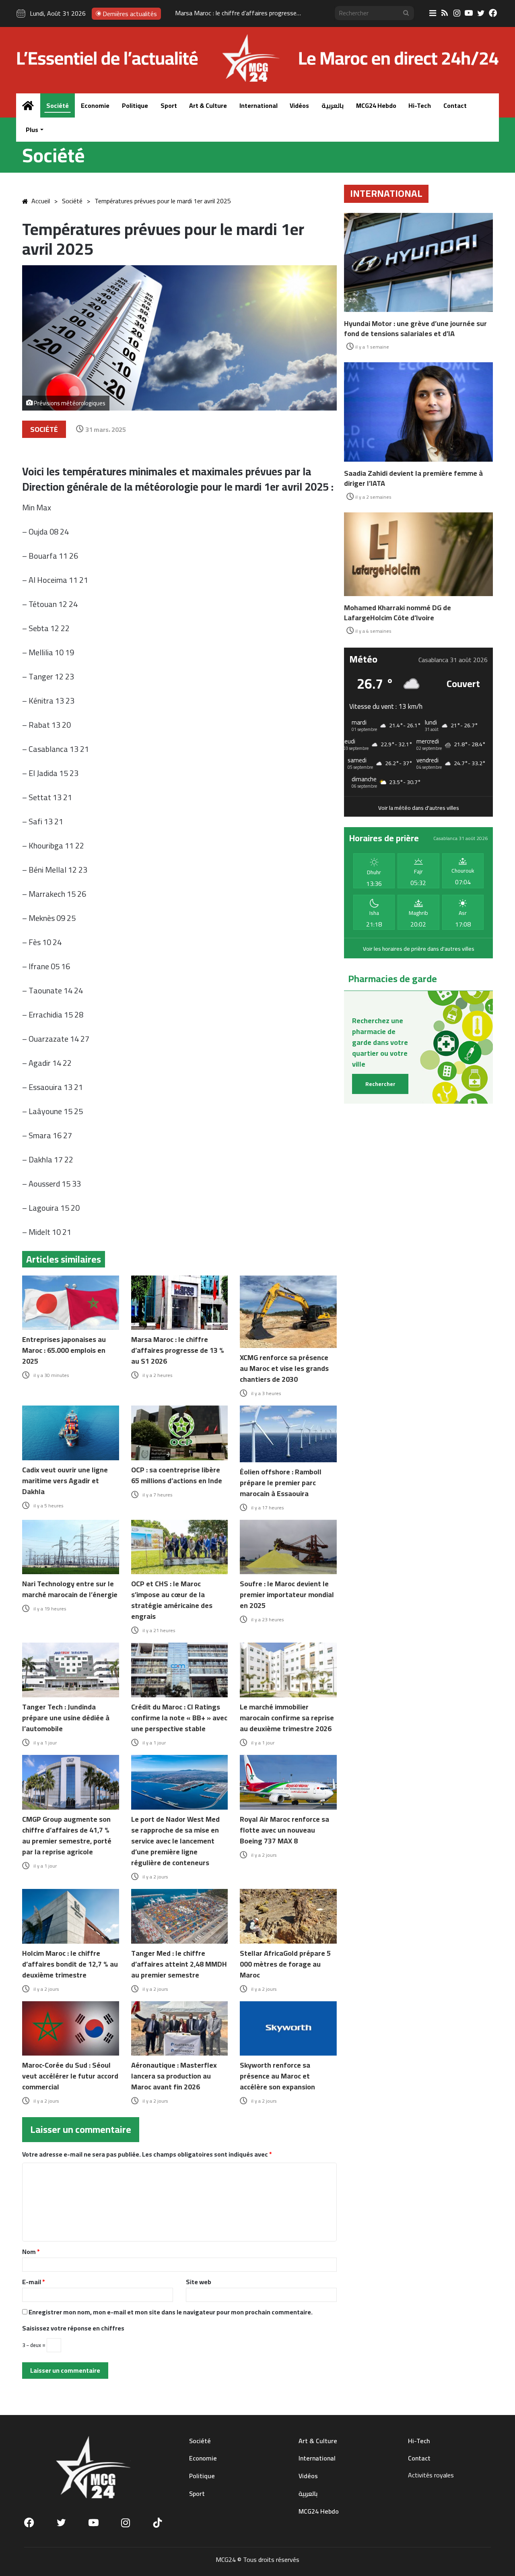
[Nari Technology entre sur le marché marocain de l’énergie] (71, 1547)
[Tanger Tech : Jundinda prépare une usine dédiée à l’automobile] (71, 1670)
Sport (169, 105)
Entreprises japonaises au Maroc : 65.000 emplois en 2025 (64, 1350)
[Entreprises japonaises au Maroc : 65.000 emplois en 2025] (71, 1303)
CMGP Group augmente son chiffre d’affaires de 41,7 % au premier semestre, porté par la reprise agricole (67, 1835)
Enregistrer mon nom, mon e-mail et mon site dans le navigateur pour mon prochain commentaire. (171, 2312)
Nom (31, 2252)
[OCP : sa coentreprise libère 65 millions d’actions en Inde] (180, 1433)
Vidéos (299, 105)
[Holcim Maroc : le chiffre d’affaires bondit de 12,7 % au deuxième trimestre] (71, 1916)
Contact (455, 105)
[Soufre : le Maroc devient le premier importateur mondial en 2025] (288, 1547)
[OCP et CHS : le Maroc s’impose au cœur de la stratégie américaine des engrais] (180, 1547)
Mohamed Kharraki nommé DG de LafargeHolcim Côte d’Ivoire (398, 613)
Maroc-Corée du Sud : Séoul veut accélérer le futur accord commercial (70, 2076)
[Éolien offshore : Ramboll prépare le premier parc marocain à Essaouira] (288, 1434)
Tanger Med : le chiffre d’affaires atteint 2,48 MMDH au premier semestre (179, 1964)
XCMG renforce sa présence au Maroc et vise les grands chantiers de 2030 (276, 13)
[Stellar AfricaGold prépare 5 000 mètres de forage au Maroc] (288, 1916)
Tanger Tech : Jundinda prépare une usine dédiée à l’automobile (66, 1718)
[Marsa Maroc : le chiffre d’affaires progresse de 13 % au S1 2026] (180, 1303)
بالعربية (333, 105)
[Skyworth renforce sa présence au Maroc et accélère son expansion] (288, 2029)
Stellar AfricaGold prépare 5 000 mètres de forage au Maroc (285, 1964)
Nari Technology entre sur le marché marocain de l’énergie (70, 1589)
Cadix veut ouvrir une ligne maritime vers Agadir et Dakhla (65, 1481)
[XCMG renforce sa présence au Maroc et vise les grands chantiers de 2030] (288, 1312)
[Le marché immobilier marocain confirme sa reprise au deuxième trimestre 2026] (288, 1670)
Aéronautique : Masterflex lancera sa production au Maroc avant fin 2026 (174, 2076)
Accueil (41, 201)
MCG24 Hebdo (376, 105)
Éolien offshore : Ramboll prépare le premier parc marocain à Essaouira (281, 1483)
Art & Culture (208, 105)
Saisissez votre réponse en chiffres (73, 2328)
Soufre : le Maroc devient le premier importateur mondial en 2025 (287, 1595)
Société (58, 105)
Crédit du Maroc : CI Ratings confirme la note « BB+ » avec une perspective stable (179, 1718)
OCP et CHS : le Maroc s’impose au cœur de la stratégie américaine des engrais (172, 1600)
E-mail (34, 2282)
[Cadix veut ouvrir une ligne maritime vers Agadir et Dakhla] (71, 1433)
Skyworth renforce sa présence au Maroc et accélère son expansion (277, 2076)
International (259, 105)
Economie (95, 105)
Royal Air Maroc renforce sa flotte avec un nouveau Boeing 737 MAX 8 (284, 1830)
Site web (199, 2282)
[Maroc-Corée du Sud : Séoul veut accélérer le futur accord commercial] (71, 2029)
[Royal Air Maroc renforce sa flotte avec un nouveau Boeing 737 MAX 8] (288, 1782)
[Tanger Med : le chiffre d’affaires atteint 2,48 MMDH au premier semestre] (180, 1916)
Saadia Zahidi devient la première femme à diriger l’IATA (413, 478)
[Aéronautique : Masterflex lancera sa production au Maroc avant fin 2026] (180, 2029)
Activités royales (431, 2475)
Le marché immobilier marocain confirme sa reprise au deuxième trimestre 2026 (287, 1718)
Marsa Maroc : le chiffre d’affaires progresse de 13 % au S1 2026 (178, 1350)
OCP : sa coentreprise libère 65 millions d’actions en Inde (177, 1475)
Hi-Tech (420, 105)
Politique (135, 105)
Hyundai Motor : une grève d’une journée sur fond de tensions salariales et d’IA (415, 328)
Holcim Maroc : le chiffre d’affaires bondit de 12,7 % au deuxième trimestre (70, 1964)
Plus (32, 130)
